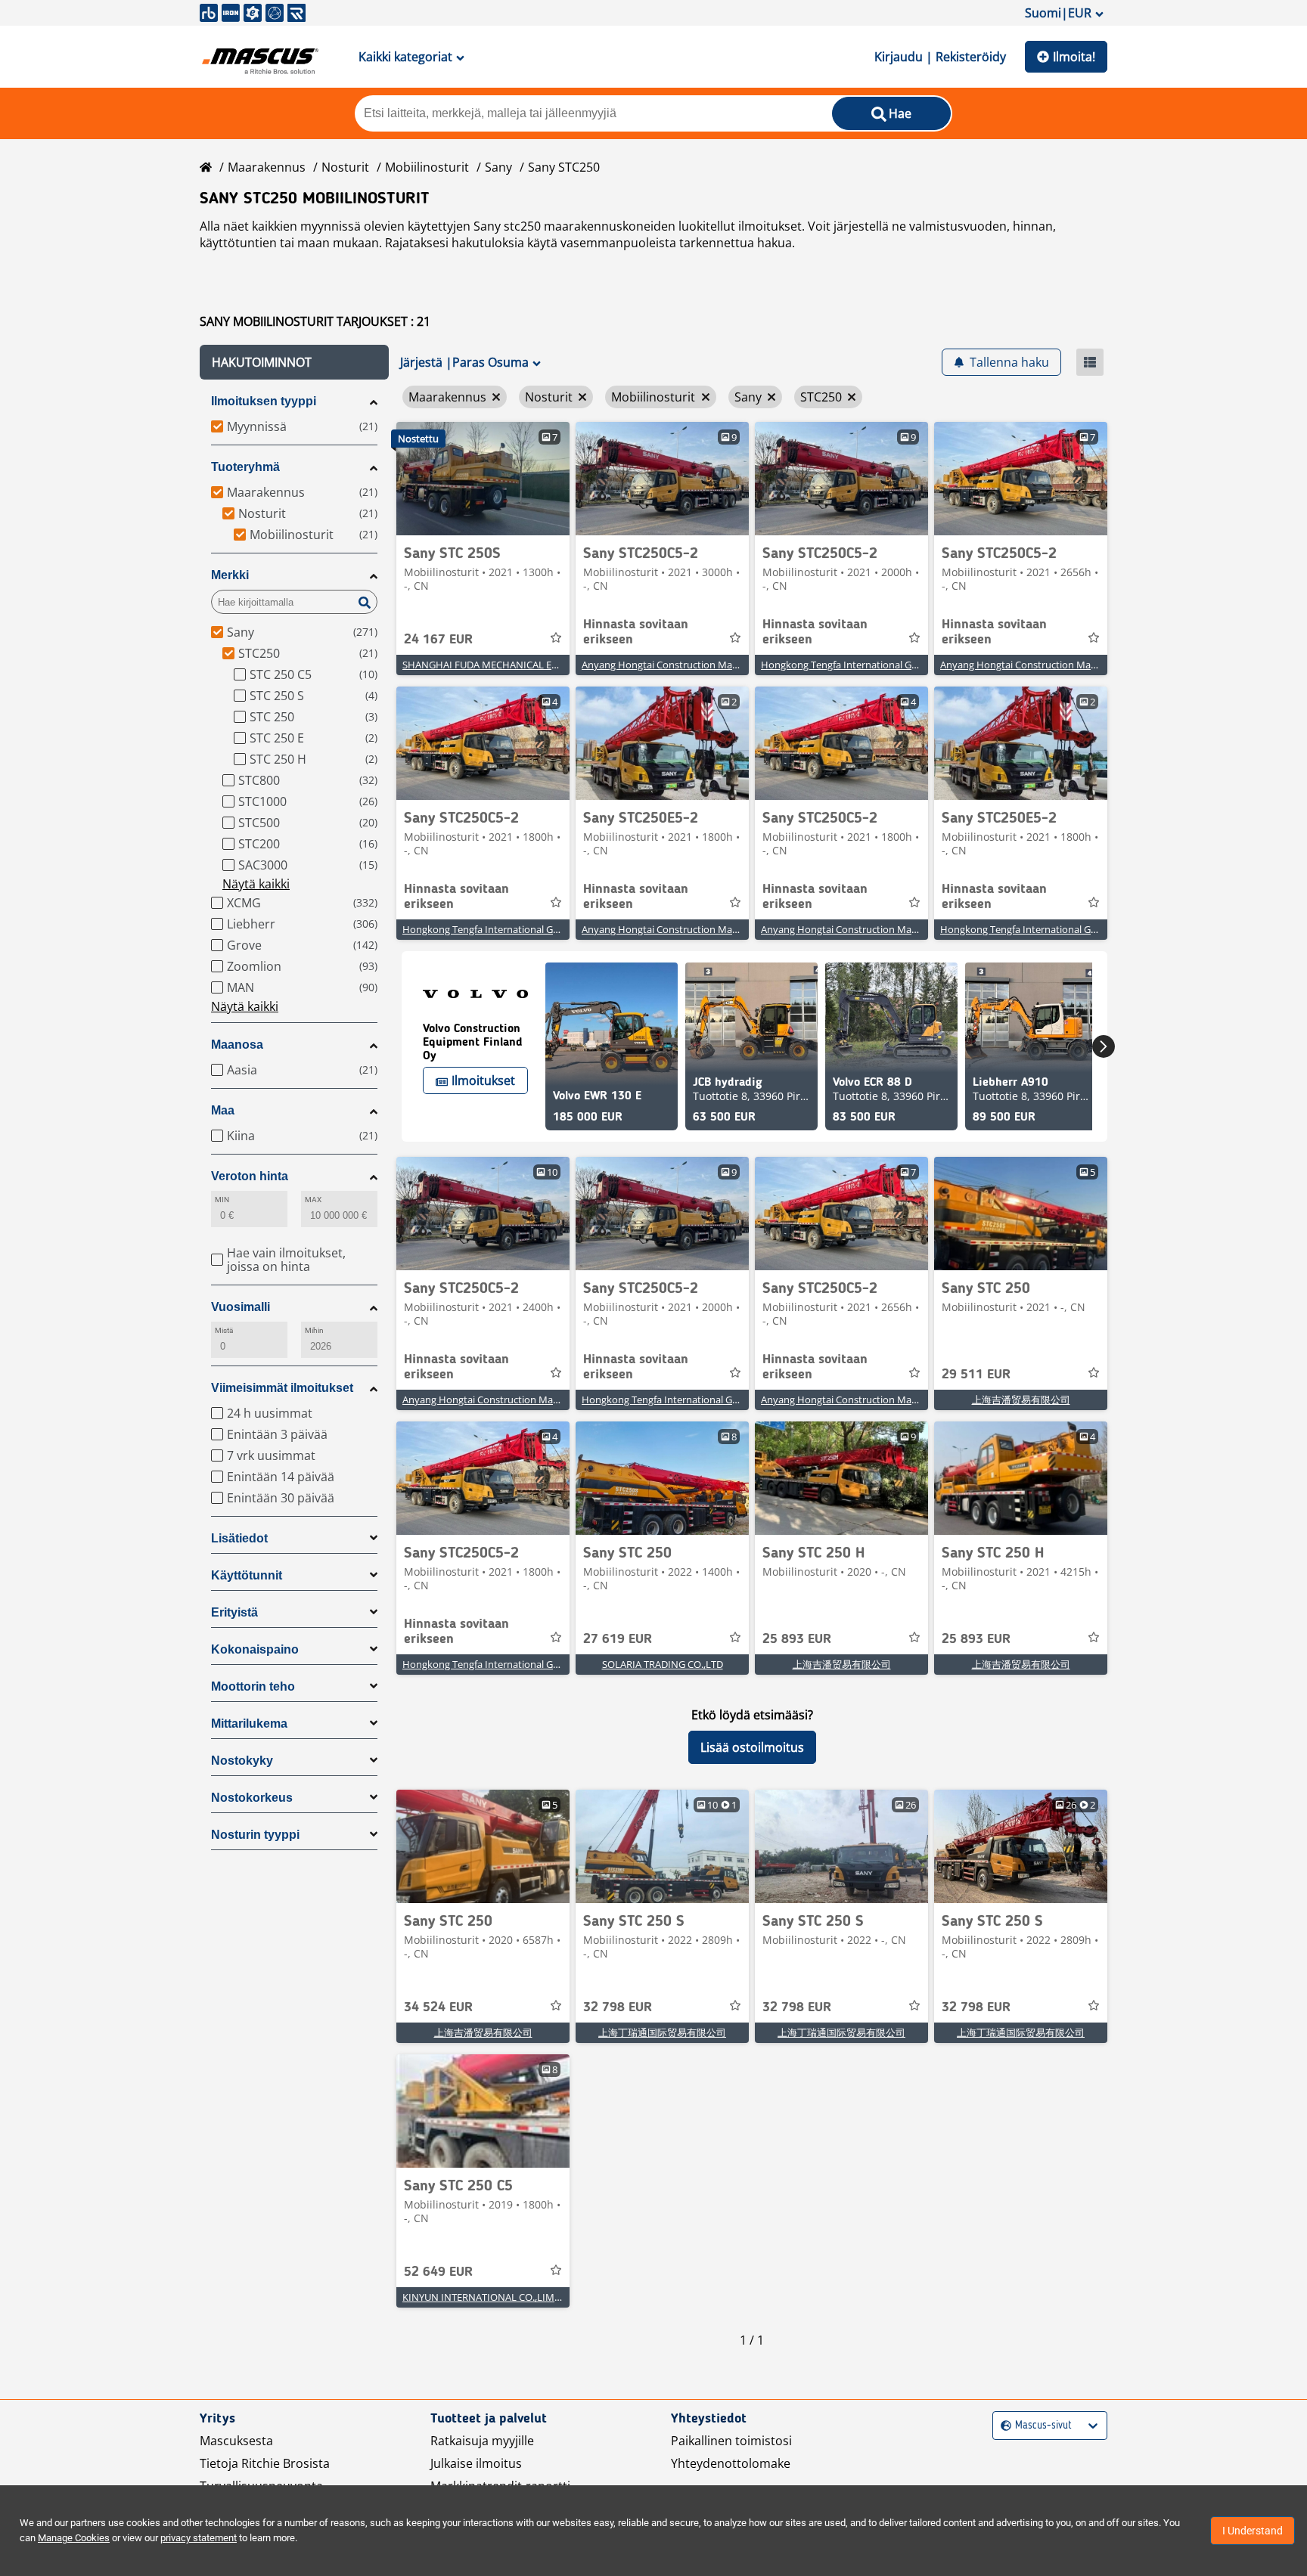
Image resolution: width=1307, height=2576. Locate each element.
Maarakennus (267, 167)
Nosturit (345, 167)
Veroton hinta (250, 1176)
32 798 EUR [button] (618, 2007)
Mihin (314, 1330)
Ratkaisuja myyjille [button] (482, 2441)
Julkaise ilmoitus (476, 2463)
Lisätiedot (239, 1538)
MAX (313, 1200)
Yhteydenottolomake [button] (731, 2463)
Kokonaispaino (255, 1649)
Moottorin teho (253, 1686)
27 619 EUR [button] (618, 1639)
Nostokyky (242, 1761)
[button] (294, 362)
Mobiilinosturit (427, 167)
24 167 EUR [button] (438, 640)
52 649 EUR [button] (438, 2272)
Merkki (230, 575)
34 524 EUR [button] (438, 2007)
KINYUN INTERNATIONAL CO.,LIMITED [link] (489, 2297)
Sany (498, 167)
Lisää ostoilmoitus (752, 1747)
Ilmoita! (1074, 57)
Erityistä (234, 1612)
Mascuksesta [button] (236, 2441)
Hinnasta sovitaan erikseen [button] (636, 632)
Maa (223, 1110)
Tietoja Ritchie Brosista (265, 2463)
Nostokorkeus (252, 1798)
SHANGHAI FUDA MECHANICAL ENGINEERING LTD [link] (516, 665)
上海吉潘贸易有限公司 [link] (1021, 1400)
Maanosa (237, 1045)
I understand (1253, 2531)
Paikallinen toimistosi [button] (731, 2441)
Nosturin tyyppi (255, 1835)
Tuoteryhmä (245, 467)
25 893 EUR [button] (797, 1639)
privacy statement (199, 2538)
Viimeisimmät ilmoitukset (282, 1388)
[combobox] (1003, 2426)
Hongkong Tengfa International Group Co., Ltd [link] (865, 665)
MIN (222, 1200)
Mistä (224, 1330)
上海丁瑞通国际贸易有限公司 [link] (662, 2032)
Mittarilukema (249, 1724)
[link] (483, 479)
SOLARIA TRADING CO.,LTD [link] (663, 1664)
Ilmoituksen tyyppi (264, 401)
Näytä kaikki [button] (256, 884)
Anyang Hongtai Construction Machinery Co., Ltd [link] (692, 665)
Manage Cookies (74, 2538)
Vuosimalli (241, 1307)
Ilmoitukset (483, 1080)
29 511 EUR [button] (976, 1375)
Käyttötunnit (247, 1575)
